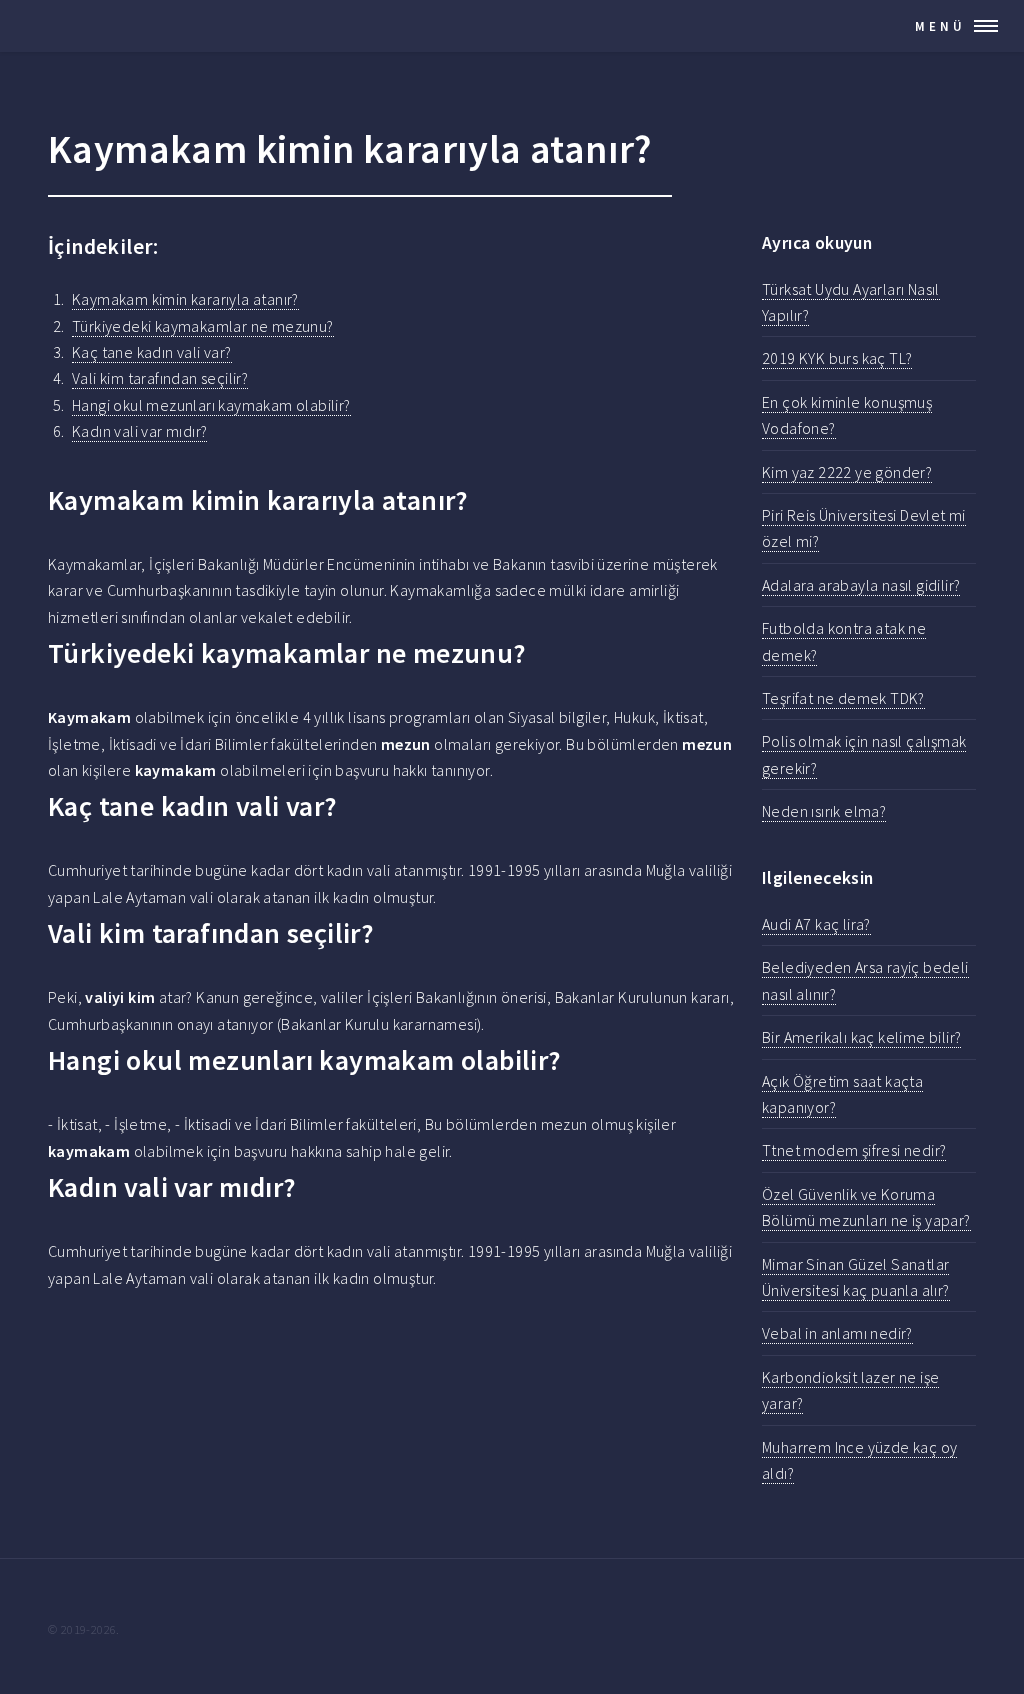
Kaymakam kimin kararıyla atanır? (185, 299)
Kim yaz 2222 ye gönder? (847, 472)
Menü (940, 26)
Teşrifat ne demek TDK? (843, 698)
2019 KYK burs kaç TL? (837, 358)
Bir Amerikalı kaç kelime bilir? (861, 1037)
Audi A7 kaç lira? (816, 924)
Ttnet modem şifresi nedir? (854, 1150)
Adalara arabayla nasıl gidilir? (861, 585)
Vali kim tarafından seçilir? (160, 378)
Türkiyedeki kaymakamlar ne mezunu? (203, 326)
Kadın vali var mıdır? (139, 431)
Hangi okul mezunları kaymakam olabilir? (211, 405)
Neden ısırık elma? (824, 811)
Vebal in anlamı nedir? (837, 1333)
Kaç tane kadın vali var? (152, 352)
